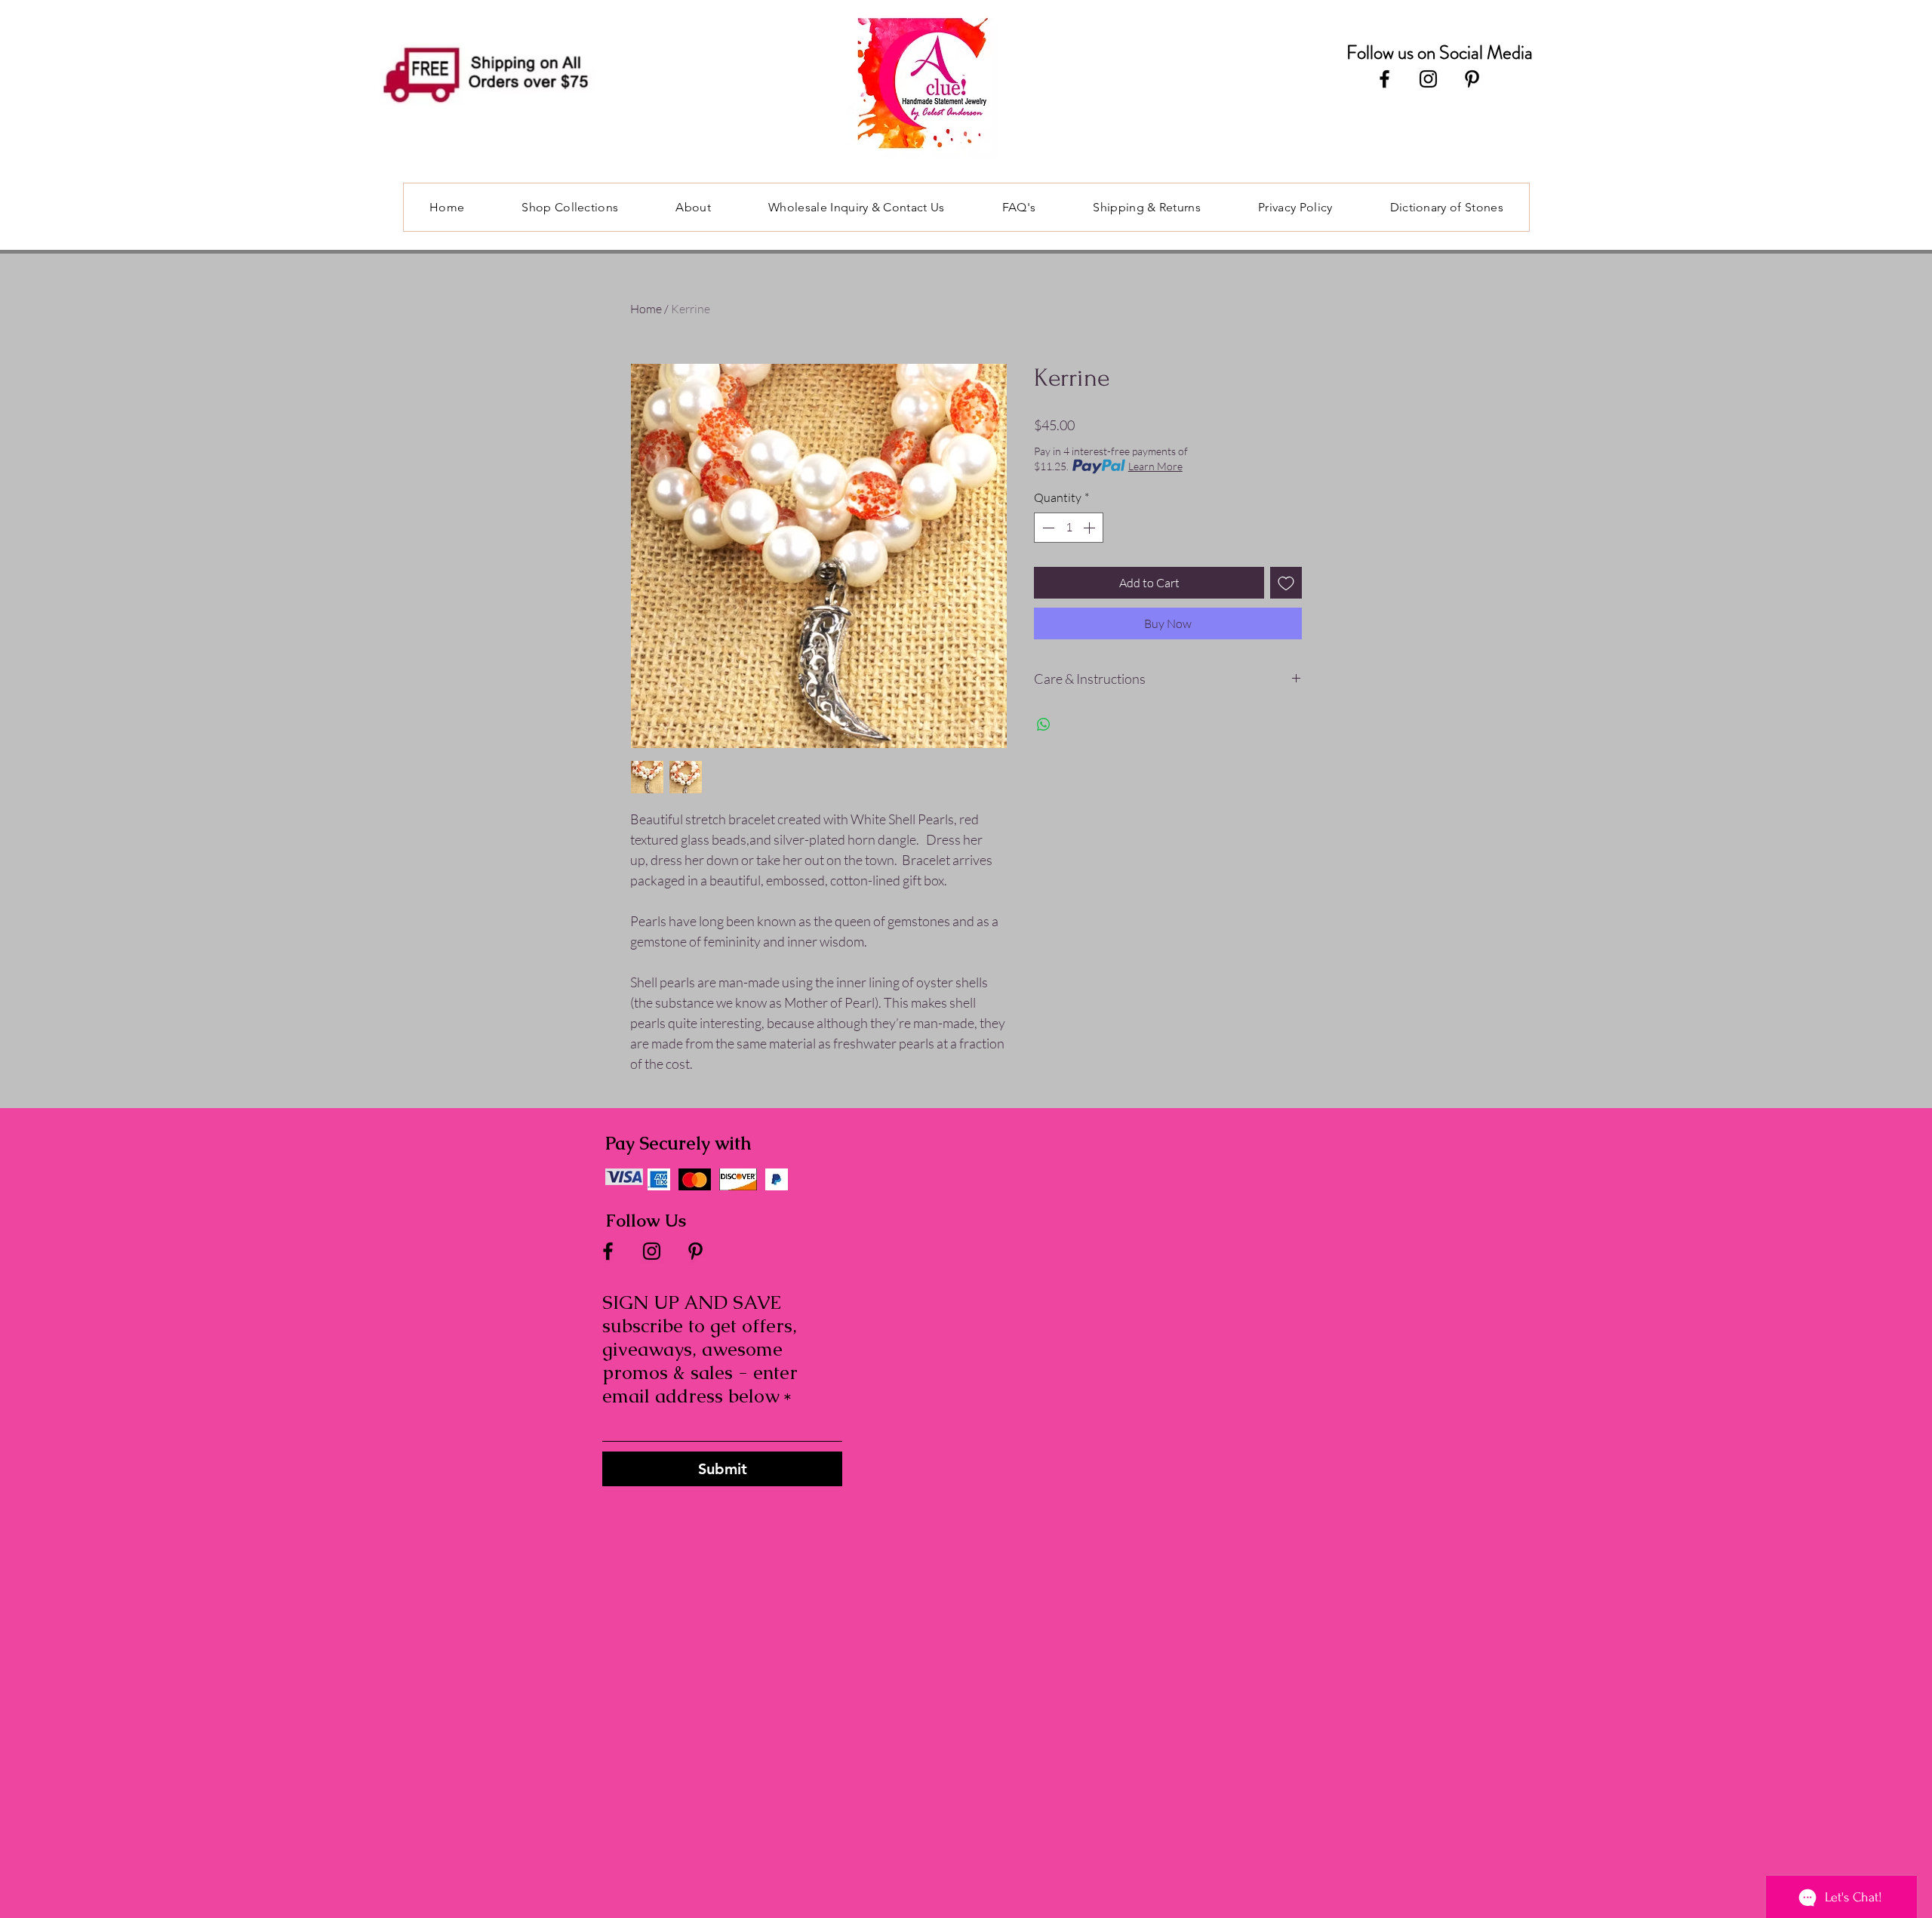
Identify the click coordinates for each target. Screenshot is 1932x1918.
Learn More (1155, 466)
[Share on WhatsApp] (1044, 725)
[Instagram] (1428, 79)
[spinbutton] (1069, 528)
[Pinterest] (1472, 79)
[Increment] (1091, 528)
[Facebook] (1384, 79)
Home (646, 309)
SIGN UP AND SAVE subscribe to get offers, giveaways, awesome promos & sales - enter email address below (700, 1349)
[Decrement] (1047, 528)
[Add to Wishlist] (1286, 583)
